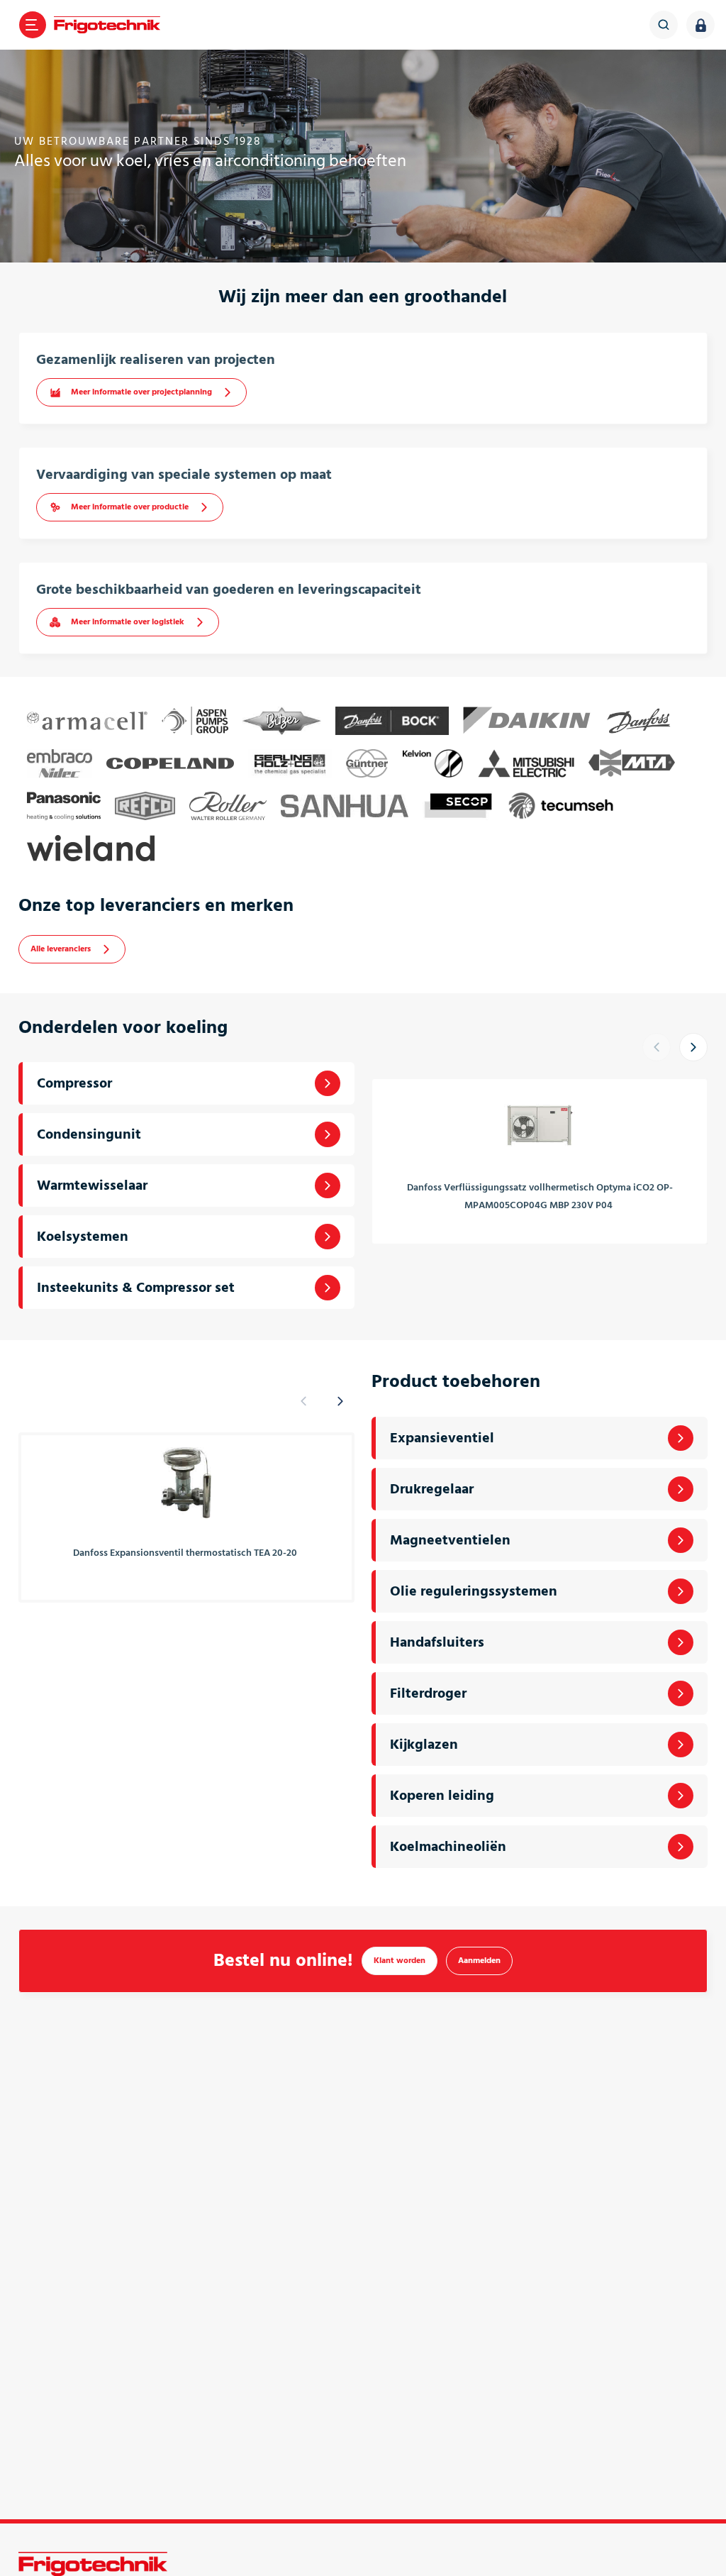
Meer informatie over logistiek (128, 622)
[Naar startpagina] (107, 25)
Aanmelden (479, 1961)
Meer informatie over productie (130, 507)
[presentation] (661, 1047)
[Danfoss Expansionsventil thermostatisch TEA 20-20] (186, 1482)
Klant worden (400, 1961)
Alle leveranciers (61, 949)
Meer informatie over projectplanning (141, 392)
